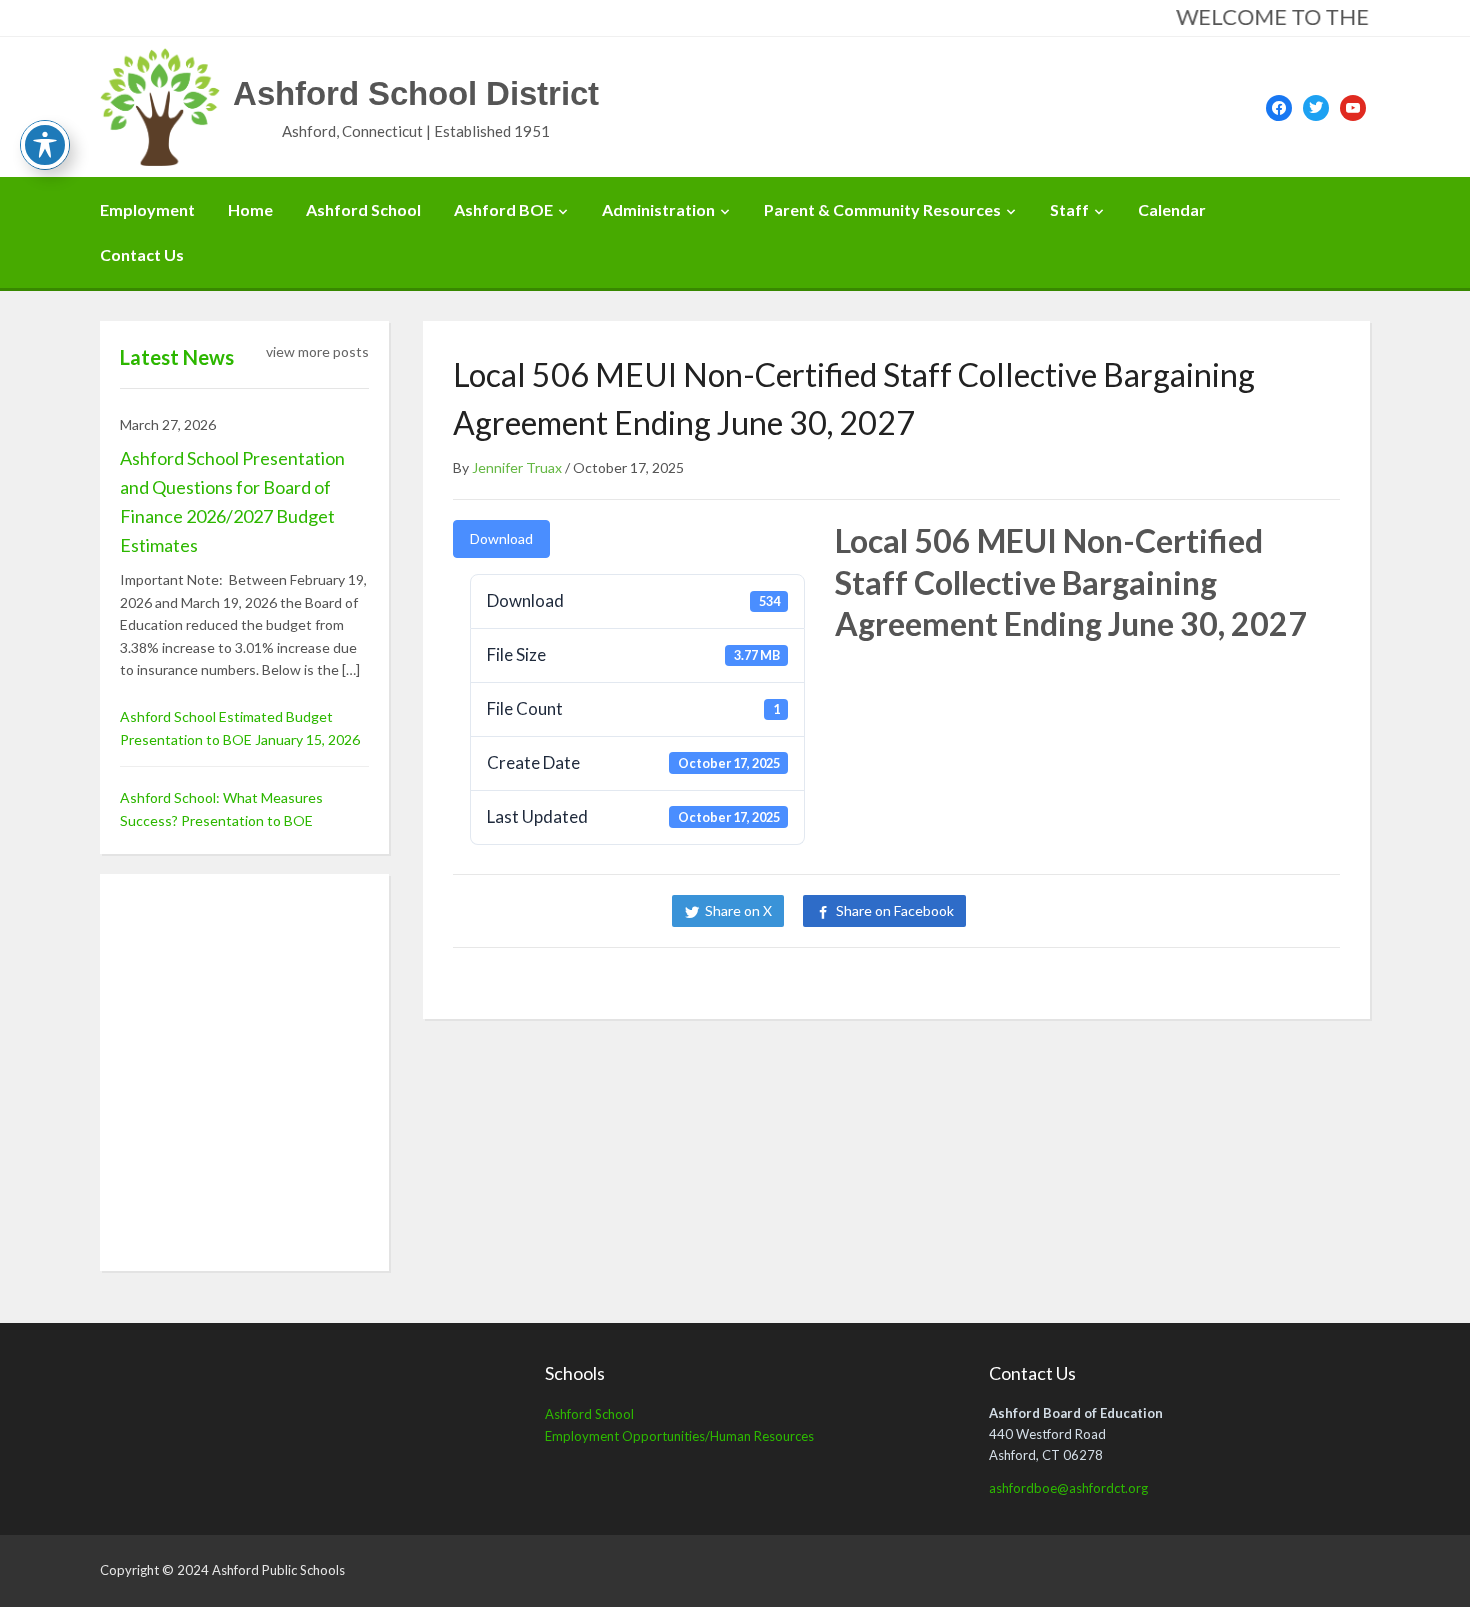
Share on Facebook (895, 910)
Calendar (1172, 209)
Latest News (177, 357)
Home (250, 209)
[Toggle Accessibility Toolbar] (45, 145)
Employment (147, 209)
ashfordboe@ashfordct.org (1068, 1488)
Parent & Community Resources (882, 209)
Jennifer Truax (517, 467)
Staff (1069, 209)
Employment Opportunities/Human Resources (679, 1436)
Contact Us (142, 254)
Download (501, 538)
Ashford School (363, 209)
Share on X (738, 910)
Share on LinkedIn (1053, 910)
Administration (658, 209)
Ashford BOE (503, 209)
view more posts (317, 351)
